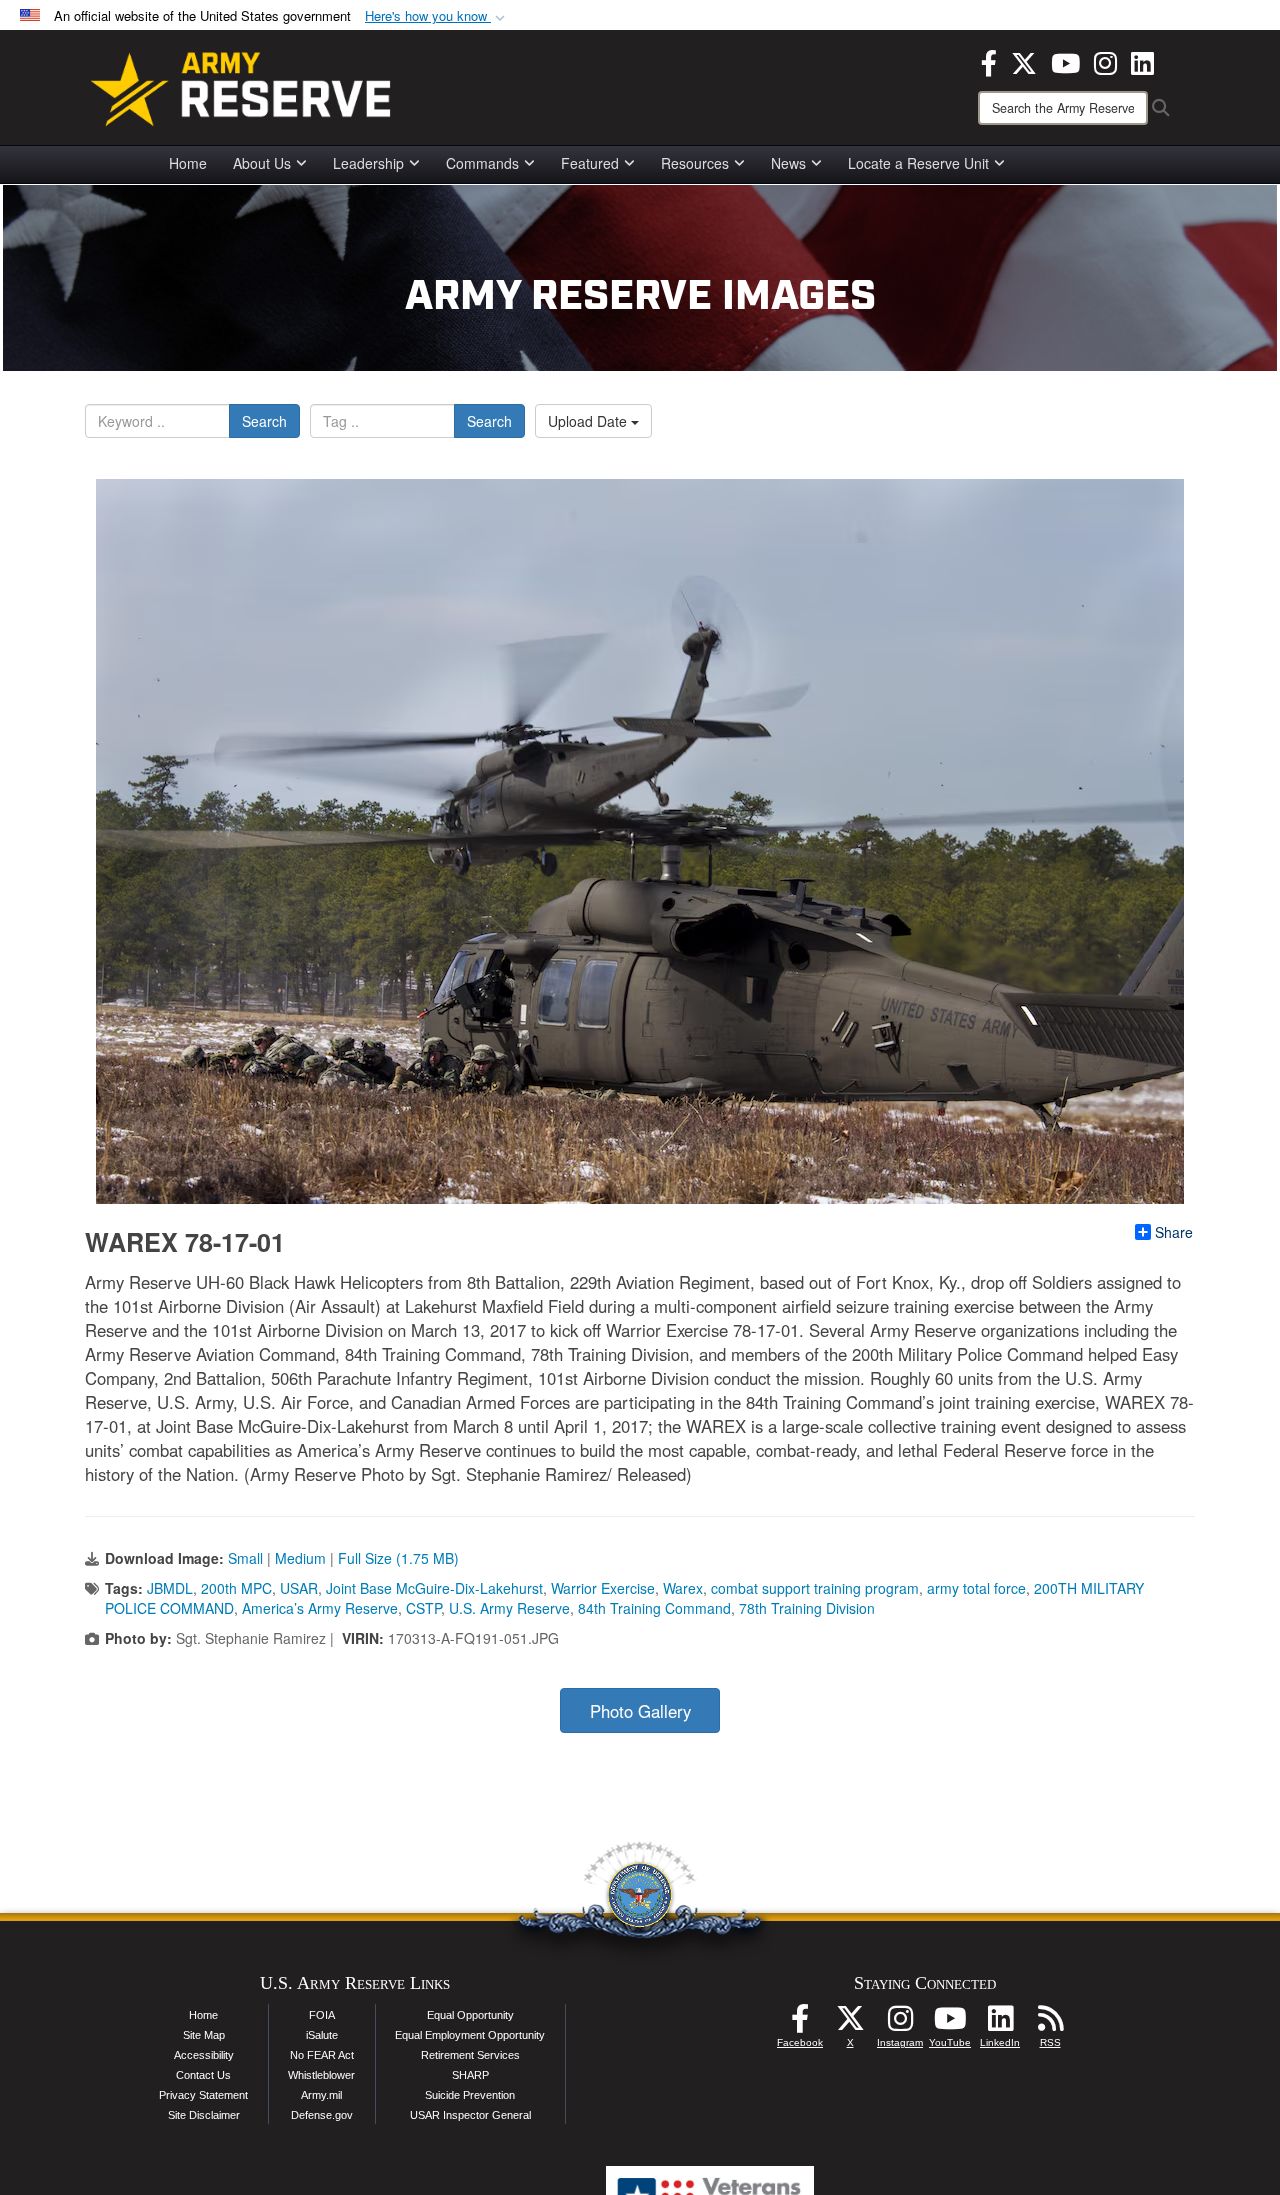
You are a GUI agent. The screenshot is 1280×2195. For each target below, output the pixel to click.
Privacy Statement (203, 2095)
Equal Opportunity (470, 2015)
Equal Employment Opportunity (470, 2035)
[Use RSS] (1050, 2024)
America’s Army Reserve (320, 1608)
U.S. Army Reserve (509, 1608)
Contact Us (203, 2075)
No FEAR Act (322, 2055)
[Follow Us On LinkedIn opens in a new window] (1000, 2024)
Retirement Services (470, 2055)
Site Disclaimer (204, 2115)
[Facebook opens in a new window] (989, 61)
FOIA (322, 2015)
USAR (299, 1588)
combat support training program (815, 1588)
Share (1174, 1232)
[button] (437, 16)
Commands (482, 163)
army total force (976, 1588)
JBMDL (170, 1588)
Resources (695, 163)
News (788, 163)
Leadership (368, 163)
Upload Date (589, 421)
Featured (590, 163)
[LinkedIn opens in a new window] (1142, 61)
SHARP (470, 2075)
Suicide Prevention (470, 2095)
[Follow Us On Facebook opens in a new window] (800, 2024)
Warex (683, 1588)
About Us (262, 163)
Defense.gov (322, 2115)
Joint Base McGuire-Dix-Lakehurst (434, 1588)
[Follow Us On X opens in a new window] (850, 2024)
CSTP (423, 1608)
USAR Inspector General (470, 2115)
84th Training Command (654, 1608)
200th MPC (236, 1588)
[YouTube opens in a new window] (1065, 61)
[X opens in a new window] (1024, 61)
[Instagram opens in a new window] (1105, 61)
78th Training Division (807, 1608)
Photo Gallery (640, 1711)
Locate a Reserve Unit (918, 163)
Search (264, 421)
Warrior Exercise (603, 1588)
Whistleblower (321, 2075)
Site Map (204, 2035)
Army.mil (321, 2095)
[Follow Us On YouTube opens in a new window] (950, 2024)
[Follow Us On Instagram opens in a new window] (900, 2024)
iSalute (322, 2035)
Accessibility (204, 2055)
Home (188, 163)
